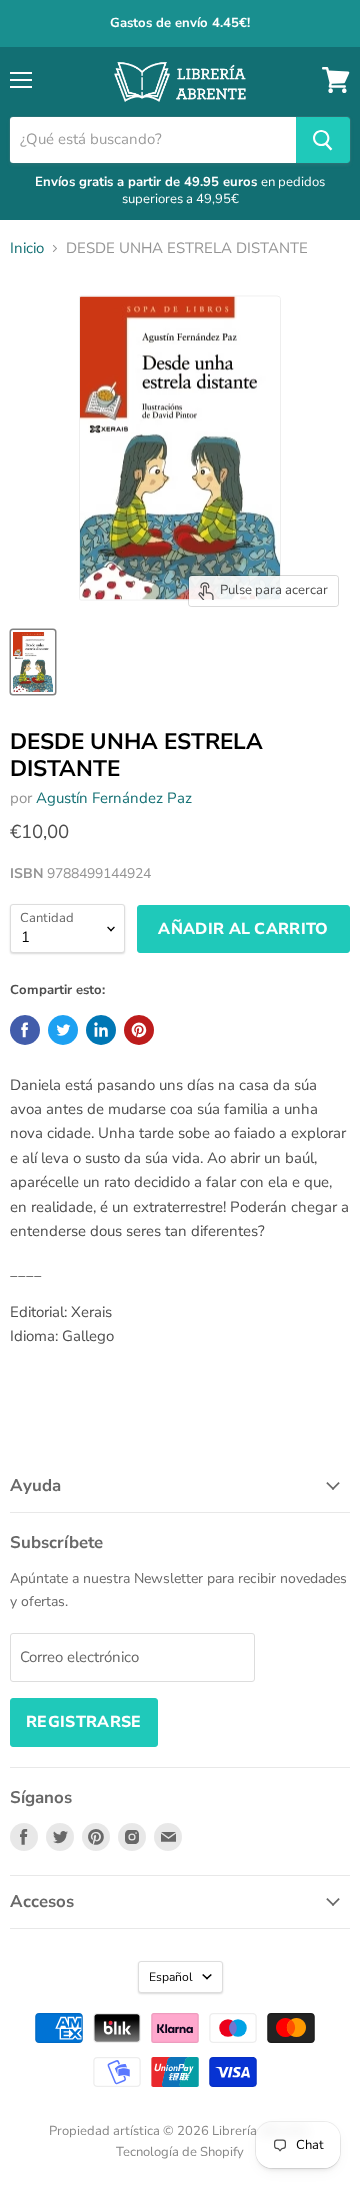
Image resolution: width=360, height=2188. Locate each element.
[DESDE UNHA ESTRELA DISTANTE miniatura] (33, 662)
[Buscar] (323, 140)
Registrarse (84, 1722)
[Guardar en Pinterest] (139, 1030)
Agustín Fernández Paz (114, 798)
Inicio (27, 248)
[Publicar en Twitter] (63, 1030)
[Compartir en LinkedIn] (101, 1030)
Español (171, 1977)
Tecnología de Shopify (180, 2152)
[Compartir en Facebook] (25, 1030)
